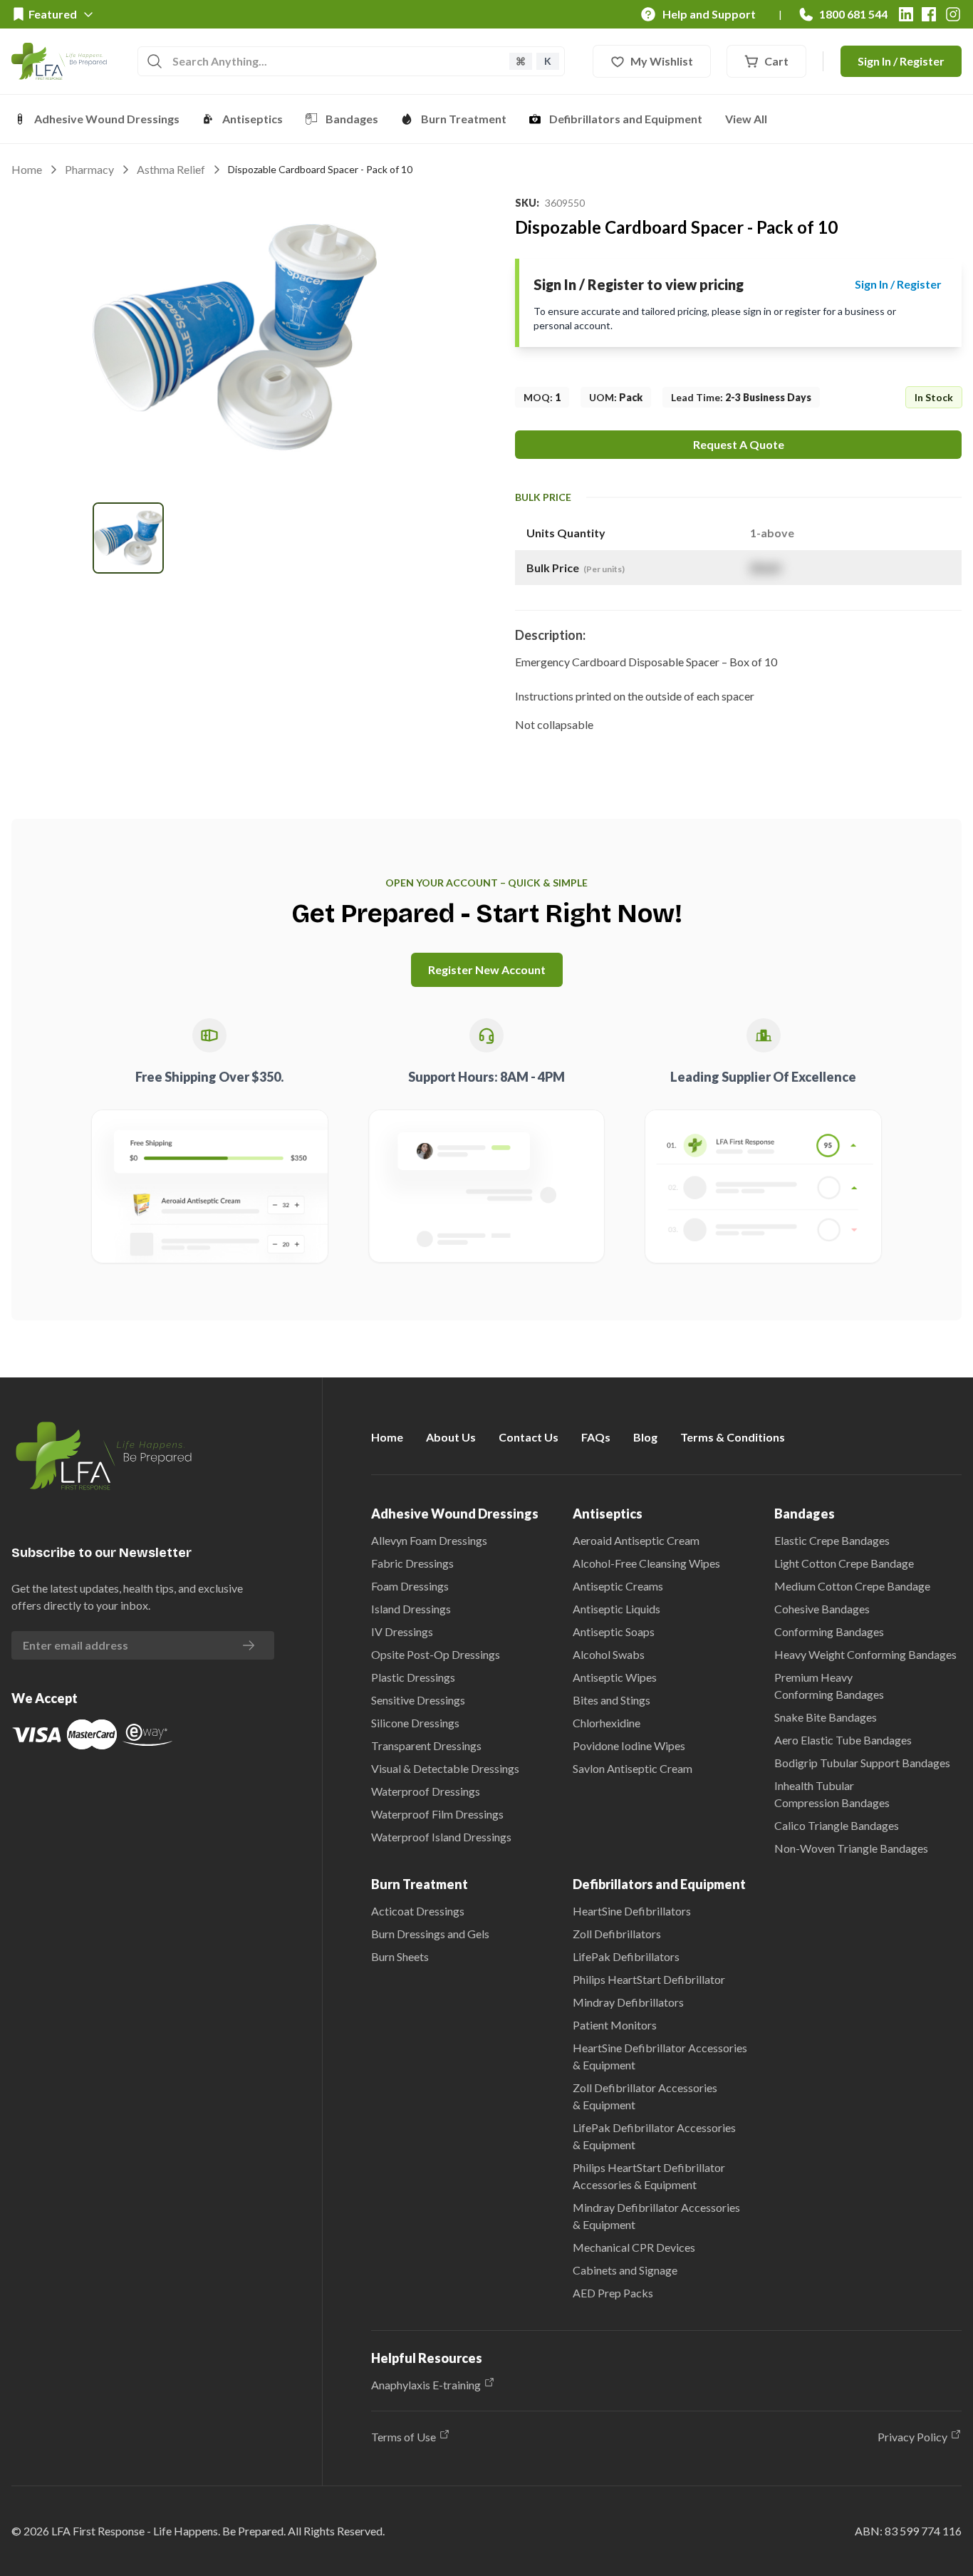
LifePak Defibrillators (626, 1956)
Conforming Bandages (829, 1631)
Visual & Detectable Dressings (445, 1768)
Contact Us (529, 1437)
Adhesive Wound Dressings (107, 119)
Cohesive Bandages (822, 1609)
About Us (451, 1437)
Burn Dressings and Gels (430, 1934)
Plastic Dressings (413, 1677)
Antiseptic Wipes (615, 1677)
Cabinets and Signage (625, 2270)
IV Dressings (402, 1631)
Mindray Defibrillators (628, 2002)
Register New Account (487, 969)
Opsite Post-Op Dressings (436, 1654)
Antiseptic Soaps (614, 1631)
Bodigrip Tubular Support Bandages (862, 1763)
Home (27, 169)
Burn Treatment (464, 119)
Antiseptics (253, 119)
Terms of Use (404, 2437)
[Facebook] (929, 14)
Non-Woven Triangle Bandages (851, 1848)
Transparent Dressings (426, 1745)
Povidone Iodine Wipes (629, 1745)
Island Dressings (411, 1609)
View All (746, 119)
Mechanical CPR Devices (634, 2247)
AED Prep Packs (613, 2293)
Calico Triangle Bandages (837, 1825)
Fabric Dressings (412, 1563)
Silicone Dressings (415, 1723)
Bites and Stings (612, 1700)
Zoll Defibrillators (617, 1934)
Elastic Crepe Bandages (832, 1540)
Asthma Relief (171, 169)
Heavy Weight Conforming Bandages (865, 1654)
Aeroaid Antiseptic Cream (636, 1540)
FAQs (596, 1437)
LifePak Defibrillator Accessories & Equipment (654, 2136)
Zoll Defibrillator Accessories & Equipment (645, 2096)
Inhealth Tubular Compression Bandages (832, 1794)
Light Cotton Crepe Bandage (844, 1563)
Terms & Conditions (733, 1437)
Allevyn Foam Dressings (429, 1540)
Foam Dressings (410, 1586)
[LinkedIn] (906, 14)
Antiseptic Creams (618, 1586)
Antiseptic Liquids (616, 1609)
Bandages (352, 119)
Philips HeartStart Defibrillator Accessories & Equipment (649, 2176)
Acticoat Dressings (418, 1911)
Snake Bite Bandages (826, 1717)
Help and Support (709, 14)
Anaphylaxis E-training (426, 2385)
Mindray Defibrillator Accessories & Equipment (656, 2216)
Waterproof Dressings (426, 1791)
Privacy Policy (912, 2437)
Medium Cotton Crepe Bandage (852, 1586)
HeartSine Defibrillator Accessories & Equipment (660, 2056)
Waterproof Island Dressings (441, 1837)
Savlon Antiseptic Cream (633, 1768)
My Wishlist (662, 61)
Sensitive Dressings (418, 1700)
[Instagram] (953, 14)
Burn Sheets (400, 1956)
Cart (776, 61)
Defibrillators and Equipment (626, 119)
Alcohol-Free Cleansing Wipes (646, 1563)
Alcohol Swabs (609, 1654)
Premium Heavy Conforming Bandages (829, 1686)
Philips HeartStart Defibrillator (649, 1979)
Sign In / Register (901, 61)
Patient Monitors (615, 2025)
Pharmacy (89, 169)
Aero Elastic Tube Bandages (843, 1740)
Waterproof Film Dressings (437, 1814)
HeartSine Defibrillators (632, 1911)
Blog (645, 1437)
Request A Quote (739, 444)
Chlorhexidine (607, 1723)
